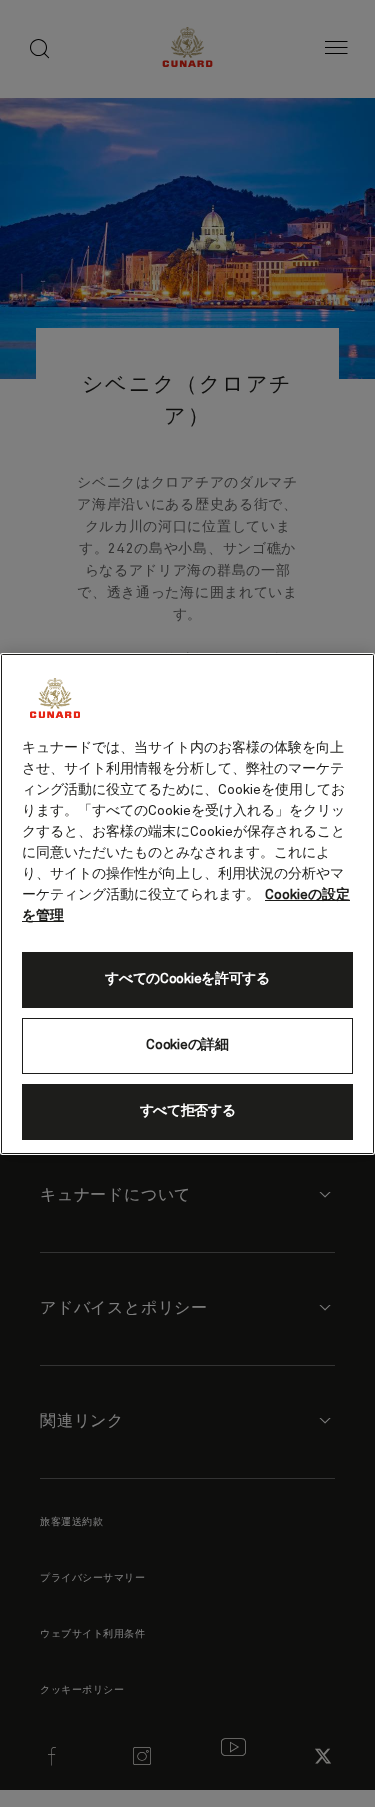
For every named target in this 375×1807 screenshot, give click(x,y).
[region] (187, 904)
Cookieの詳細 (187, 1045)
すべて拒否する (188, 1111)
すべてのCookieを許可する (187, 979)
